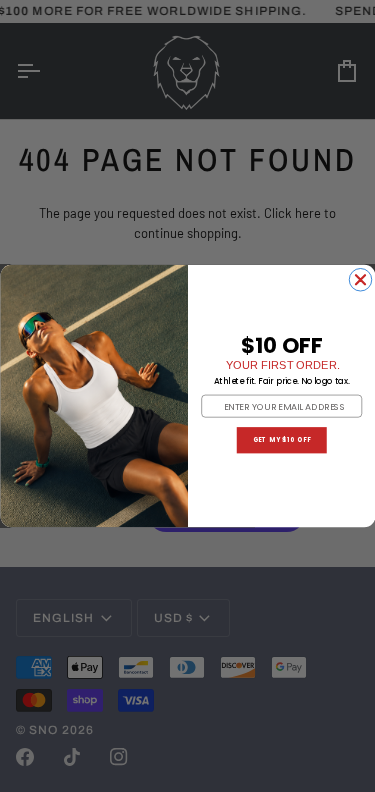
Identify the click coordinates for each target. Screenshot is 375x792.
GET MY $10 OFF (281, 440)
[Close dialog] (360, 280)
